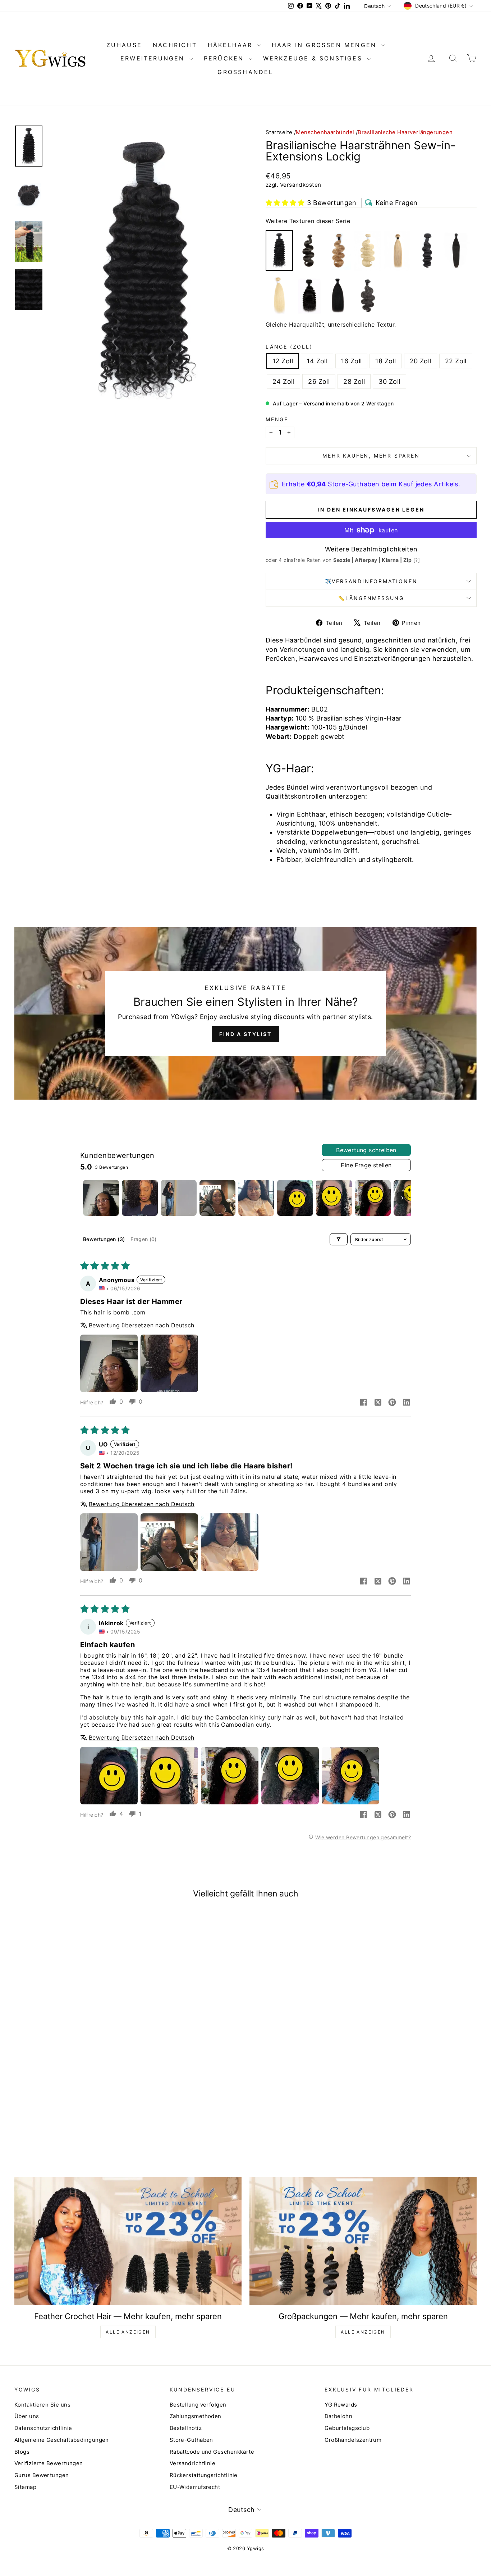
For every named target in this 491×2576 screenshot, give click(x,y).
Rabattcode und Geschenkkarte (212, 2452)
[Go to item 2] (140, 1198)
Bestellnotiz (186, 2428)
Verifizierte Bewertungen (49, 2463)
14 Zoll (317, 361)
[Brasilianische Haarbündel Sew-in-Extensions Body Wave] (309, 251)
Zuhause (124, 45)
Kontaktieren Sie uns (42, 2405)
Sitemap (25, 2487)
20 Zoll (421, 361)
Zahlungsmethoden (196, 2416)
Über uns (27, 2416)
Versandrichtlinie (193, 2463)
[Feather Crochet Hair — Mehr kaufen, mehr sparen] (128, 2241)
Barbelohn (338, 2416)
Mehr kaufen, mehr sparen (371, 456)
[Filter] (339, 1239)
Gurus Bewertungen (42, 2475)
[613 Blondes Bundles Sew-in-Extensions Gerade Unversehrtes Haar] (279, 296)
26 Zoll (319, 381)
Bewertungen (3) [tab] (104, 1239)
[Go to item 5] (256, 1198)
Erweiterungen (154, 58)
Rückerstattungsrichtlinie (204, 2475)
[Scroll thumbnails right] (402, 1198)
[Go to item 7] (334, 1198)
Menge (277, 419)
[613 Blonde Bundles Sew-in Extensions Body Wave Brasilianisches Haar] (368, 251)
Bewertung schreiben (366, 1150)
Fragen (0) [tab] (144, 1239)
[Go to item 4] (217, 1198)
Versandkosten (301, 185)
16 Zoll (351, 361)
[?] (417, 560)
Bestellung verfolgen (198, 2405)
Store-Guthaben (191, 2440)
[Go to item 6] (295, 1198)
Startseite (279, 132)
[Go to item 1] (101, 1198)
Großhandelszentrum (353, 2440)
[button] (285, 203)
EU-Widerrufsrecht (195, 2487)
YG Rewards (341, 2405)
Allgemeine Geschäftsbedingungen (62, 2440)
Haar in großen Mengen (326, 45)
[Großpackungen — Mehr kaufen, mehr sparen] (363, 2241)
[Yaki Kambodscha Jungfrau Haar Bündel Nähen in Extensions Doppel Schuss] (338, 296)
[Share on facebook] (363, 1403)
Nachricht (175, 45)
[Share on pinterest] (392, 1403)
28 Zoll (354, 381)
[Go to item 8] (373, 1198)
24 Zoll (283, 381)
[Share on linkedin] (407, 1403)
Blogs (22, 2452)
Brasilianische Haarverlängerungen (405, 132)
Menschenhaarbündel (326, 132)
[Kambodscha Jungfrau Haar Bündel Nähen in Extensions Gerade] (456, 251)
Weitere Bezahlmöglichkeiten (371, 549)
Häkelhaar (232, 45)
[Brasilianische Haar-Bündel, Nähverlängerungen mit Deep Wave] (309, 296)
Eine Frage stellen (366, 1165)
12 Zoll (283, 361)
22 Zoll (456, 361)
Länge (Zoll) (289, 347)
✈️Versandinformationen (371, 581)
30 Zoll (389, 381)
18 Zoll (386, 361)
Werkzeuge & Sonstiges (314, 58)
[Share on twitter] (378, 1403)
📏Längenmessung (371, 598)
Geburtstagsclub (347, 2428)
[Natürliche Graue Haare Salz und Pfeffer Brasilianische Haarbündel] (368, 296)
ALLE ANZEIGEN (128, 2332)
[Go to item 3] (179, 1198)
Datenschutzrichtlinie (43, 2428)
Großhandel (245, 72)
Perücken (225, 58)
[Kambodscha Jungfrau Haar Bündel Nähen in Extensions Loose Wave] (427, 251)
